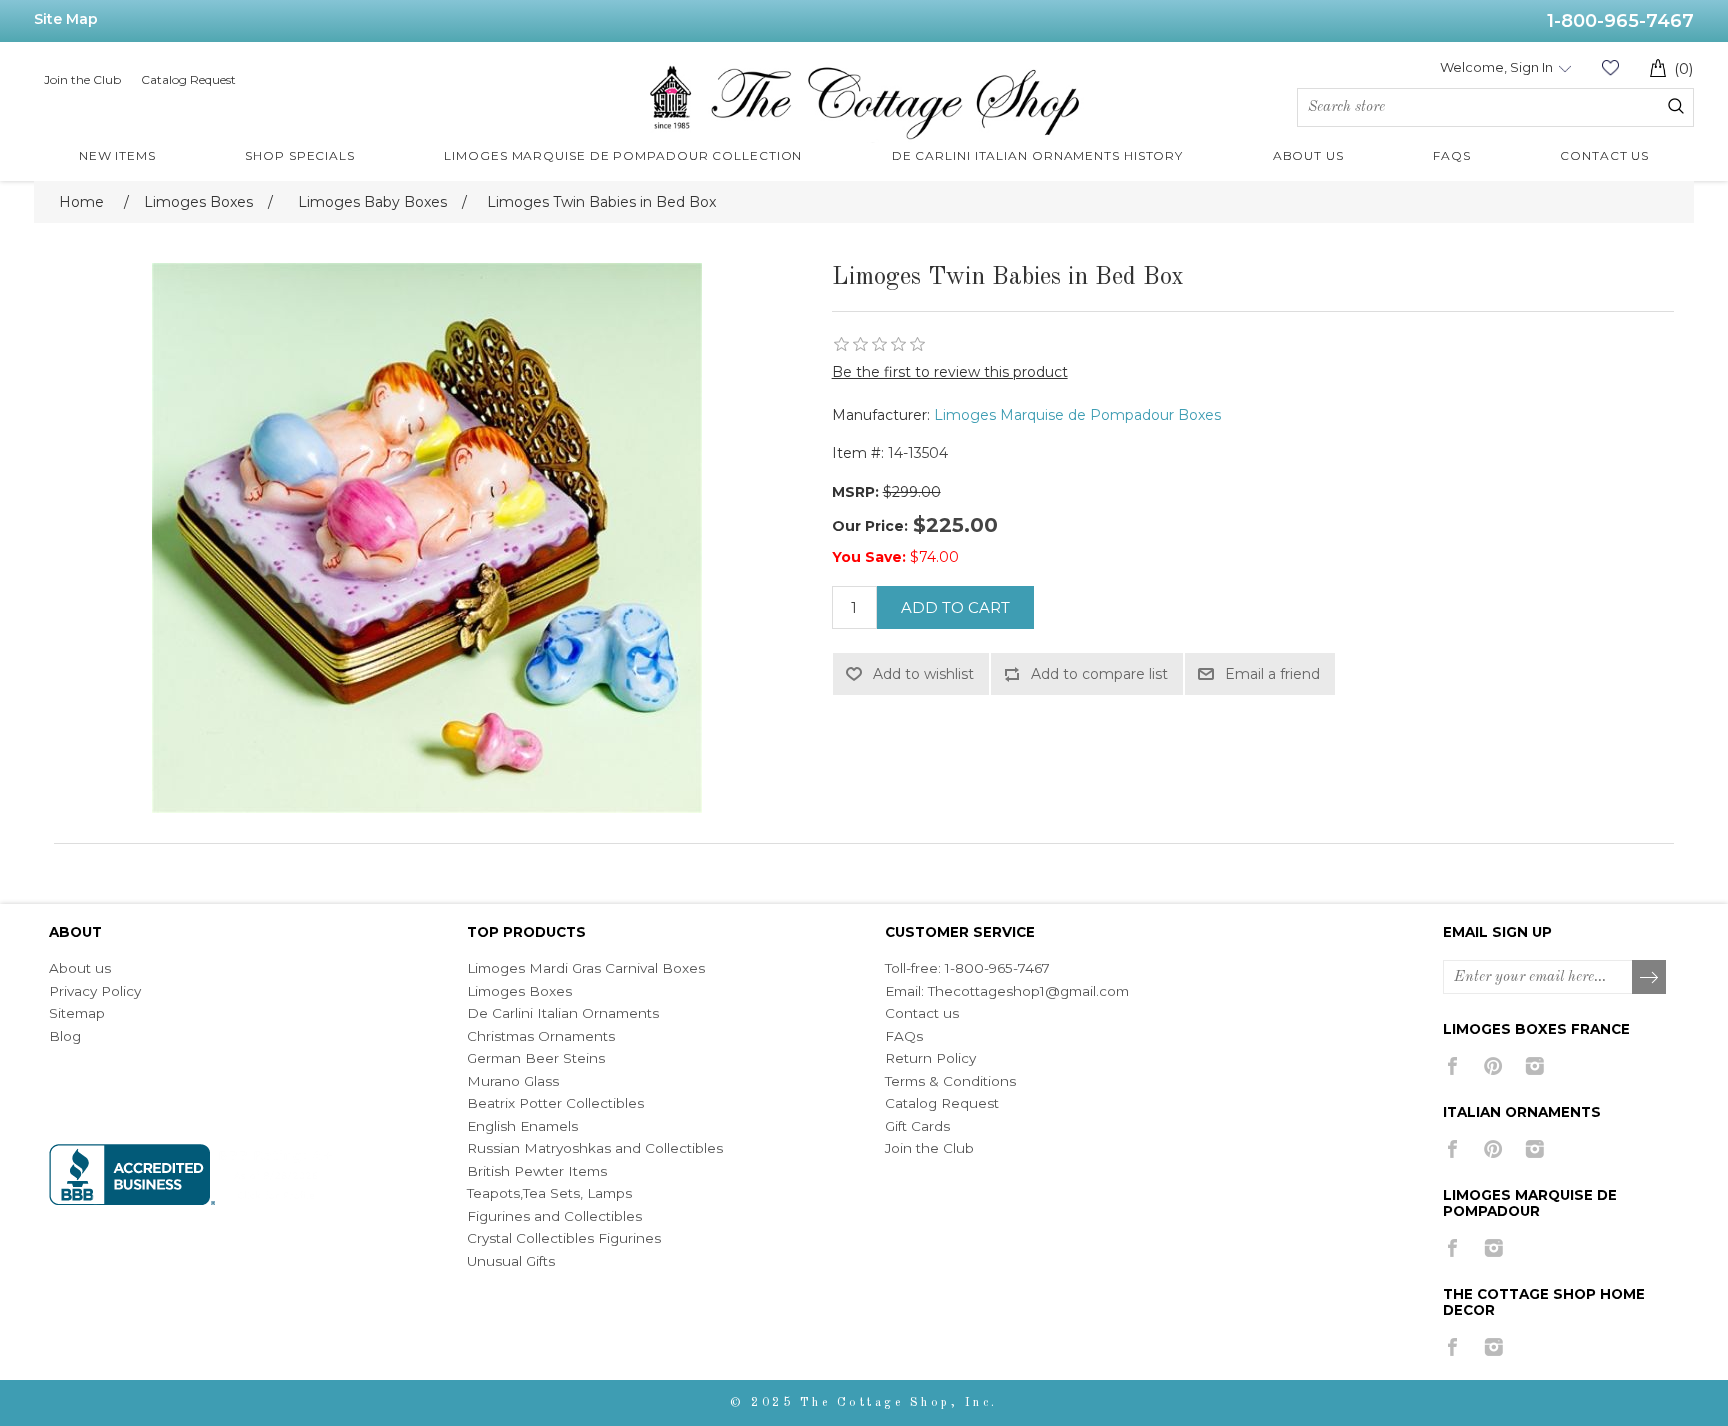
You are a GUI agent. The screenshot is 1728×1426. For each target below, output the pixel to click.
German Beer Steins (536, 1058)
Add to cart (955, 607)
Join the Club (82, 79)
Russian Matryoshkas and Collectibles (595, 1148)
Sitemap (77, 1013)
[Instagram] (1534, 1066)
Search (1676, 106)
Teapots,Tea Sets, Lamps (549, 1193)
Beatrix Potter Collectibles (555, 1103)
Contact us (922, 1013)
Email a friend (1272, 674)
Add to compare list (1099, 674)
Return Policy (930, 1058)
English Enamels (522, 1126)
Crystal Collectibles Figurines (564, 1238)
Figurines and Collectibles (554, 1216)
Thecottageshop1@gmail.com (1028, 991)
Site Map (66, 19)
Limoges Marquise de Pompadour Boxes (1077, 415)
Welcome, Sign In (1496, 67)
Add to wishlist (923, 674)
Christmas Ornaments (541, 1036)
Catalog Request (188, 79)
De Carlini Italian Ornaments (563, 1013)
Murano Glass (513, 1081)
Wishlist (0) (1610, 67)
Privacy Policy (95, 991)
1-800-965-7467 (1620, 21)
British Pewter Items (537, 1171)
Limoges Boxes (519, 991)
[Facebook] (1452, 1066)
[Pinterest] (1493, 1066)
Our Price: (870, 526)
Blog (65, 1036)
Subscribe (1650, 978)
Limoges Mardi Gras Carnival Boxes (586, 968)
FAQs (904, 1036)
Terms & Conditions (950, 1081)
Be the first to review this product (950, 372)
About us (80, 968)
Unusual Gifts (511, 1261)
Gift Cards (917, 1126)
